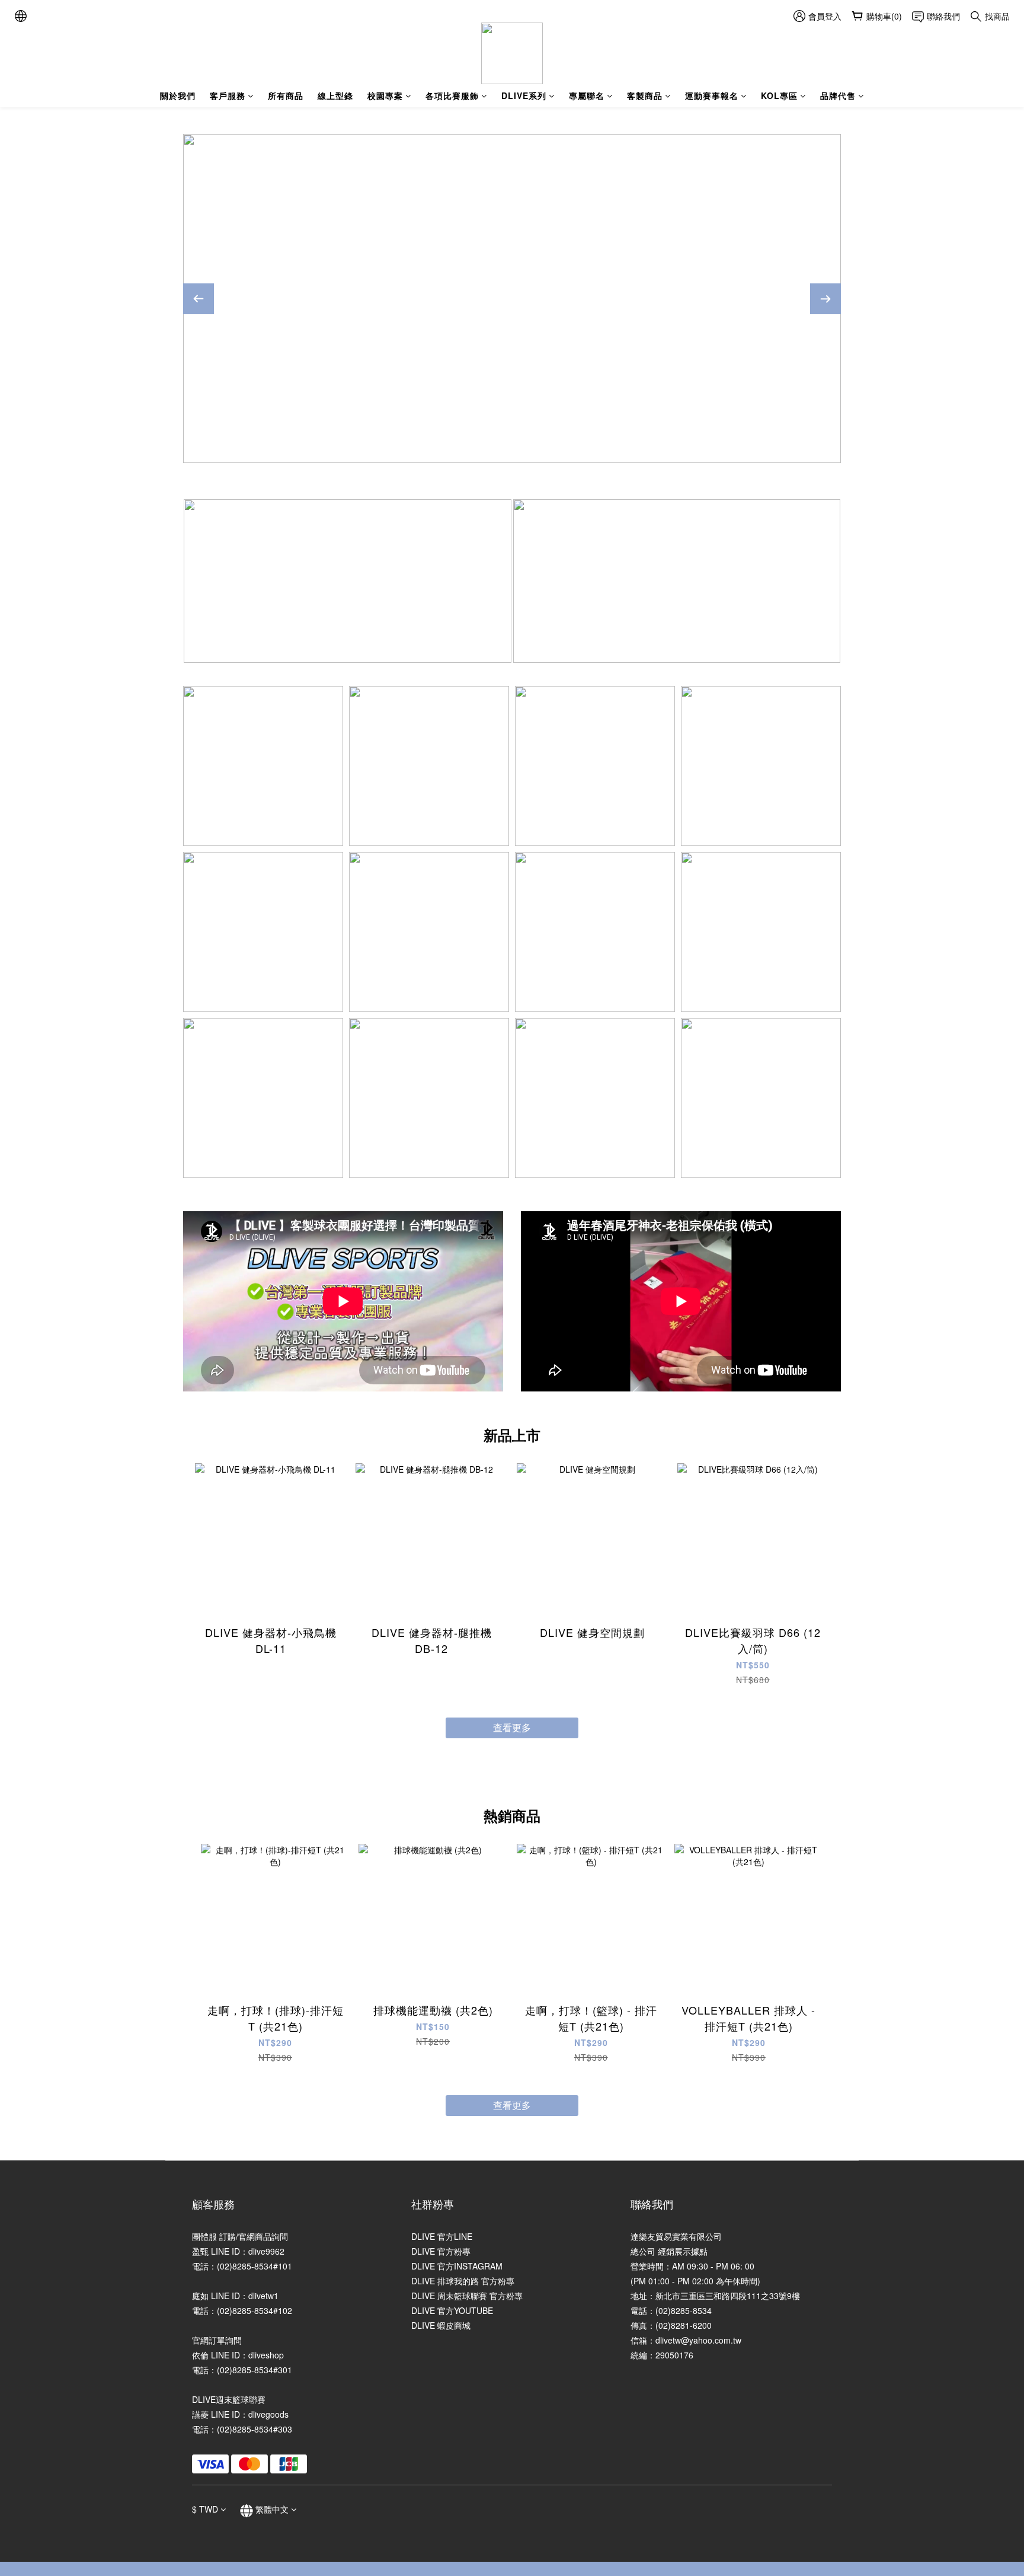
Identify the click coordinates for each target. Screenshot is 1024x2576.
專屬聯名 (587, 95)
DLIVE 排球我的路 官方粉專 (463, 2281)
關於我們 (178, 95)
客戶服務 (228, 95)
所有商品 (286, 95)
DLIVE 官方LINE (442, 2236)
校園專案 (385, 95)
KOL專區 (779, 95)
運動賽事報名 (712, 95)
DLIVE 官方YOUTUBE (452, 2310)
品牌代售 (838, 95)
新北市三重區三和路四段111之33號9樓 (728, 2296)
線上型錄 (335, 95)
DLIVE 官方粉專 (441, 2251)
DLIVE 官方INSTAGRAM (457, 2266)
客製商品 (645, 95)
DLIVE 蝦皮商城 (441, 2325)
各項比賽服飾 (452, 95)
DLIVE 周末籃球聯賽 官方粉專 (467, 2296)
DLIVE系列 (524, 95)
